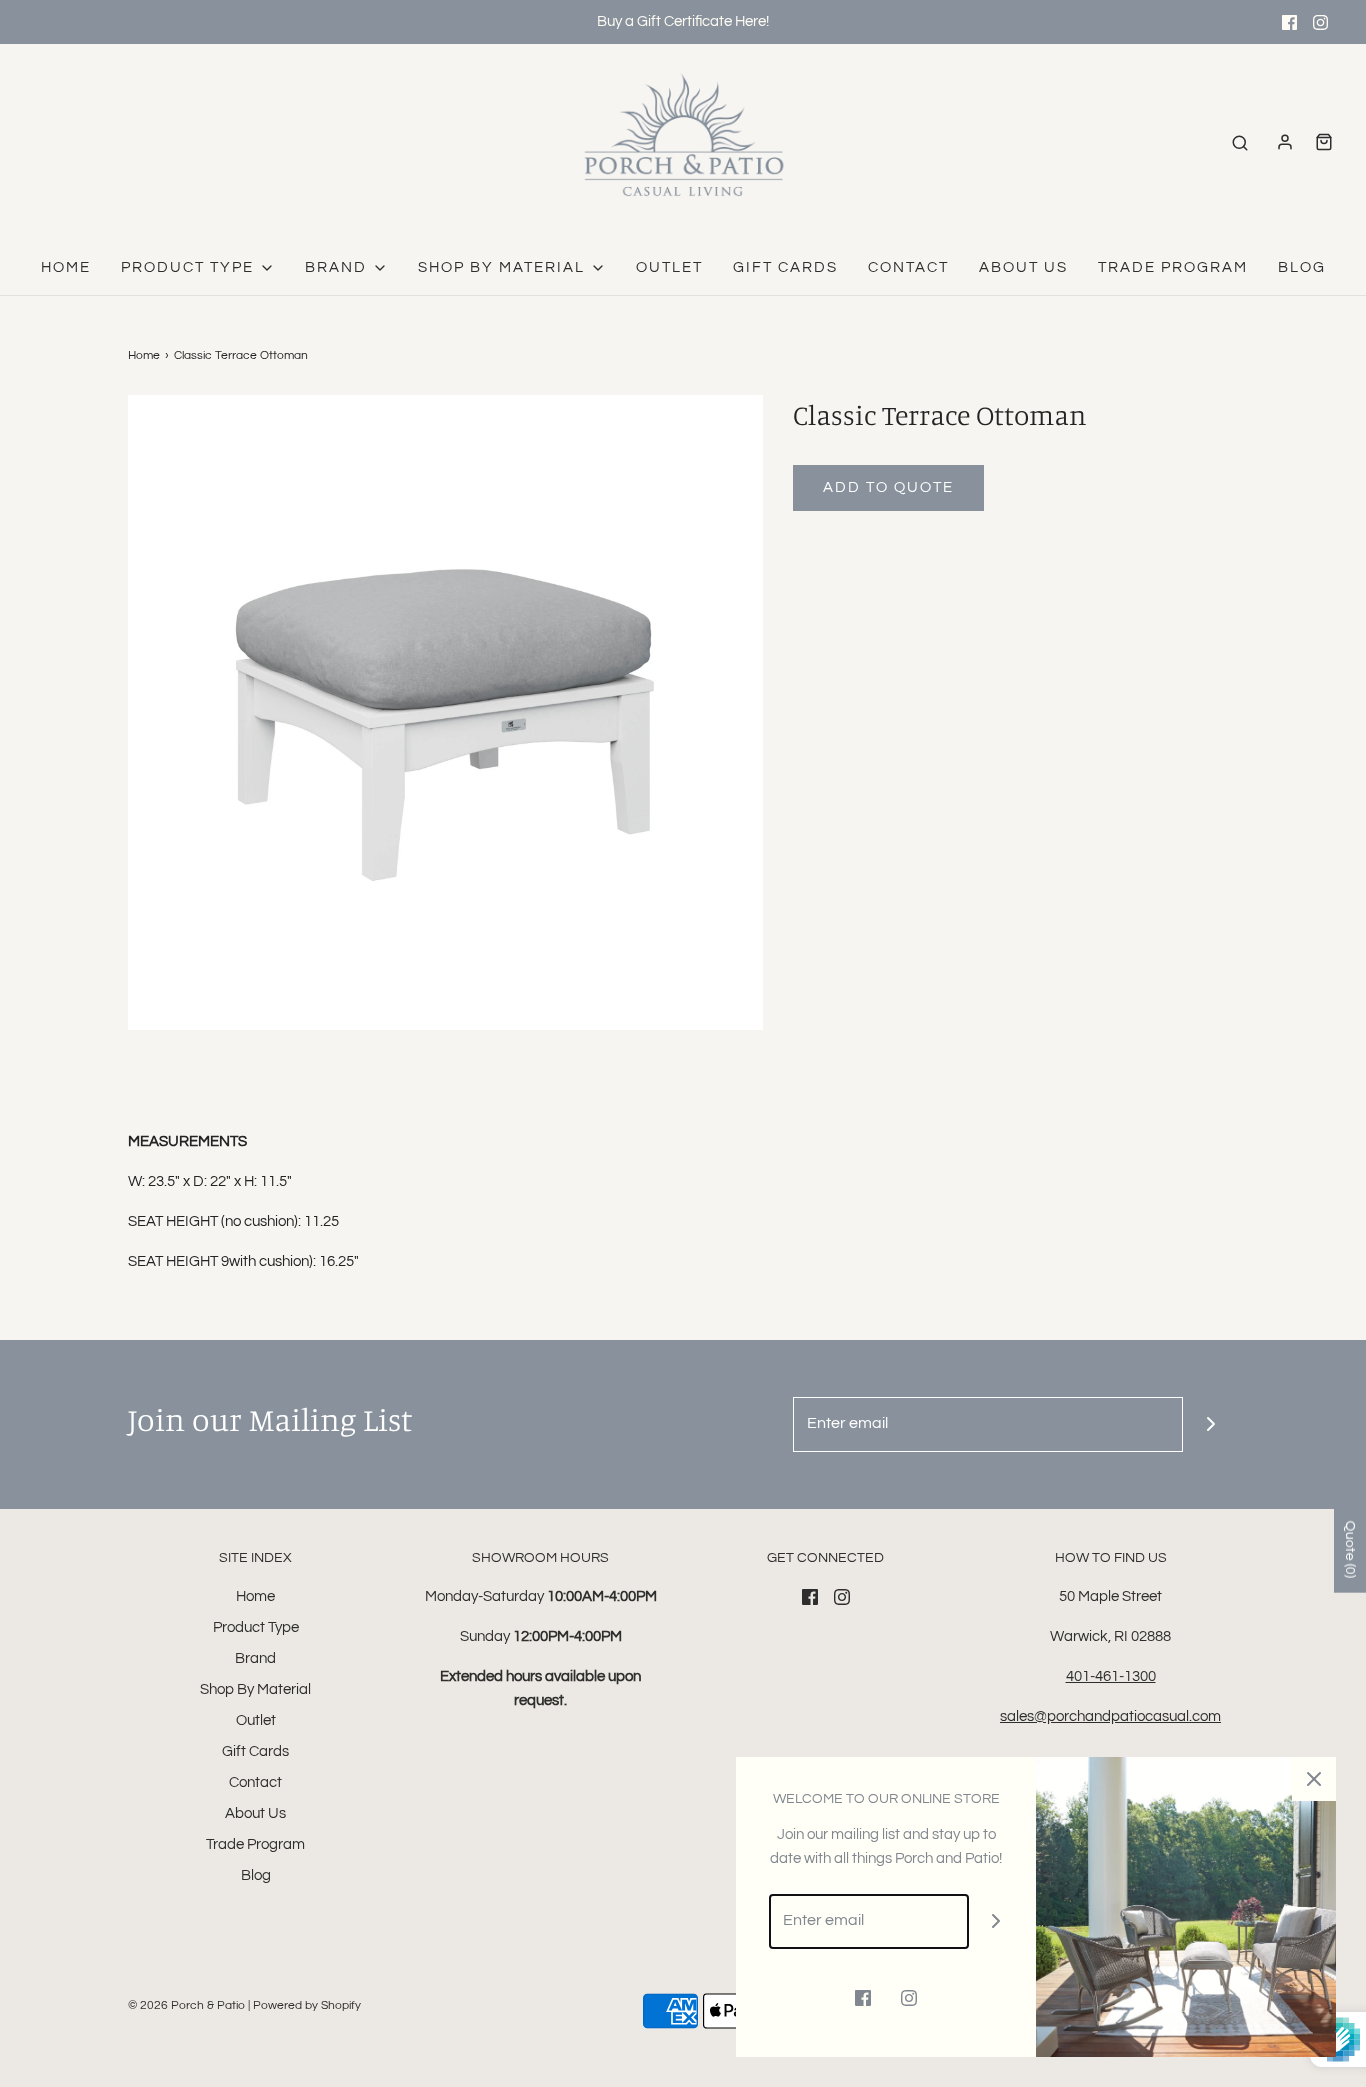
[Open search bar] (1240, 142)
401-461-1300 (1111, 1676)
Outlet (669, 267)
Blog (1302, 267)
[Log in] (1285, 142)
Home (66, 267)
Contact (908, 267)
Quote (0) (1350, 1549)
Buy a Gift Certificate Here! (683, 21)
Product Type (256, 1627)
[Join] (1210, 1424)
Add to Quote (888, 487)
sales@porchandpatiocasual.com (1110, 1716)
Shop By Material (255, 1689)
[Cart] (1324, 142)
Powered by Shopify (307, 2005)
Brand (255, 1658)
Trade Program (1173, 267)
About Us (1023, 267)
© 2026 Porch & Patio (186, 2005)
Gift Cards (785, 267)
